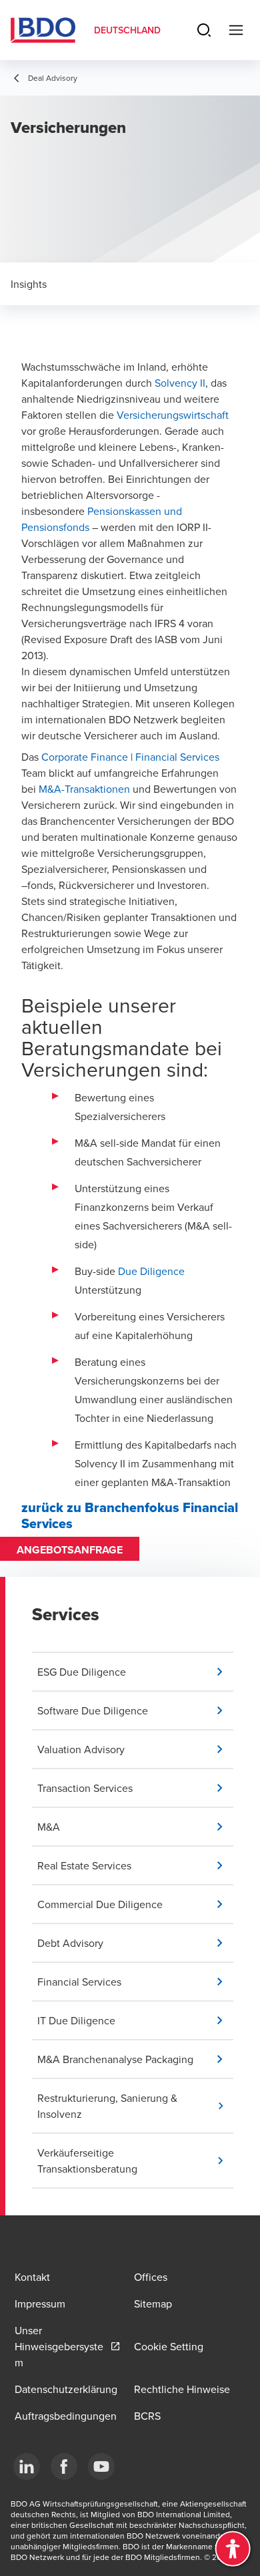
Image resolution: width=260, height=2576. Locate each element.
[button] (135, 1672)
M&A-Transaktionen (84, 789)
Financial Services (177, 757)
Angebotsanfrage (70, 1550)
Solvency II (180, 383)
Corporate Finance (85, 757)
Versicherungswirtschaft (173, 415)
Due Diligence (151, 1271)
